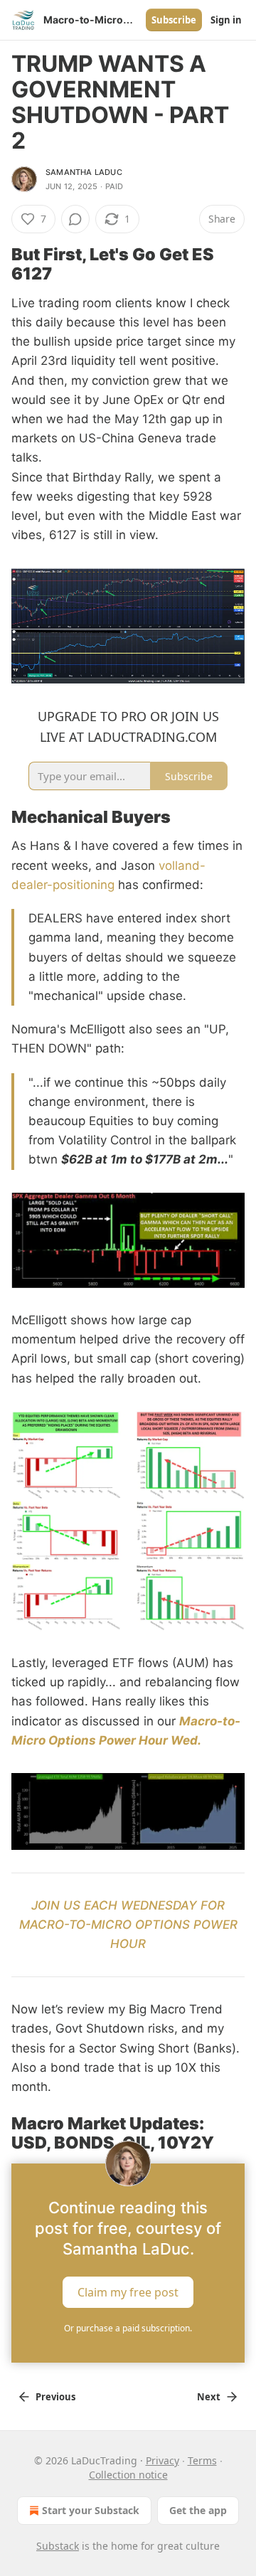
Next (209, 2397)
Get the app (198, 2510)
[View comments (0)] (75, 219)
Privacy (162, 2460)
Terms (202, 2460)
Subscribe (174, 20)
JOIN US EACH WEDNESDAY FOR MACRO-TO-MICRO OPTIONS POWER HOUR (128, 1925)
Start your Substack (91, 2510)
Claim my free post (128, 2292)
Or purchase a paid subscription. (128, 2328)
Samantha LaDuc (84, 172)
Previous (55, 2397)
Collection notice (128, 2475)
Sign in (226, 20)
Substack (58, 2546)
